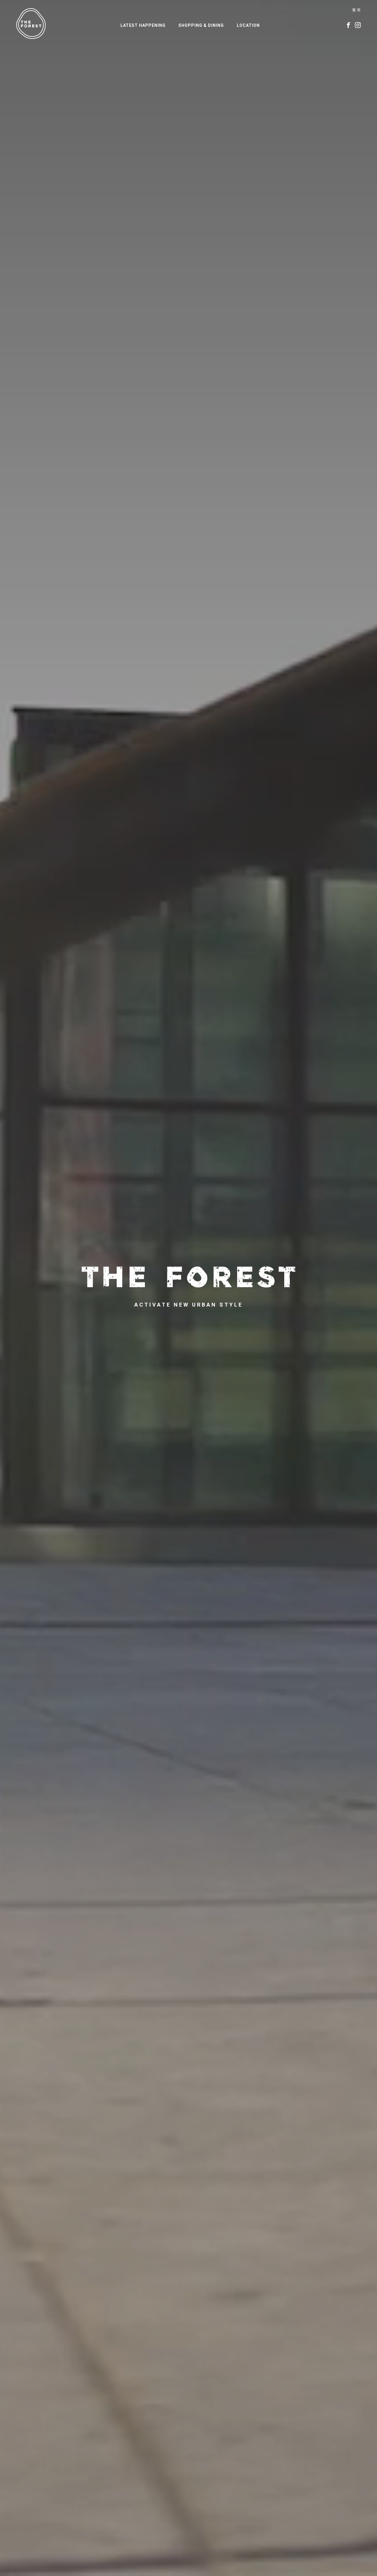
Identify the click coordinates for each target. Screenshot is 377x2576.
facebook (348, 25)
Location (248, 25)
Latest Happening (143, 25)
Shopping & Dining (201, 25)
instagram (358, 25)
